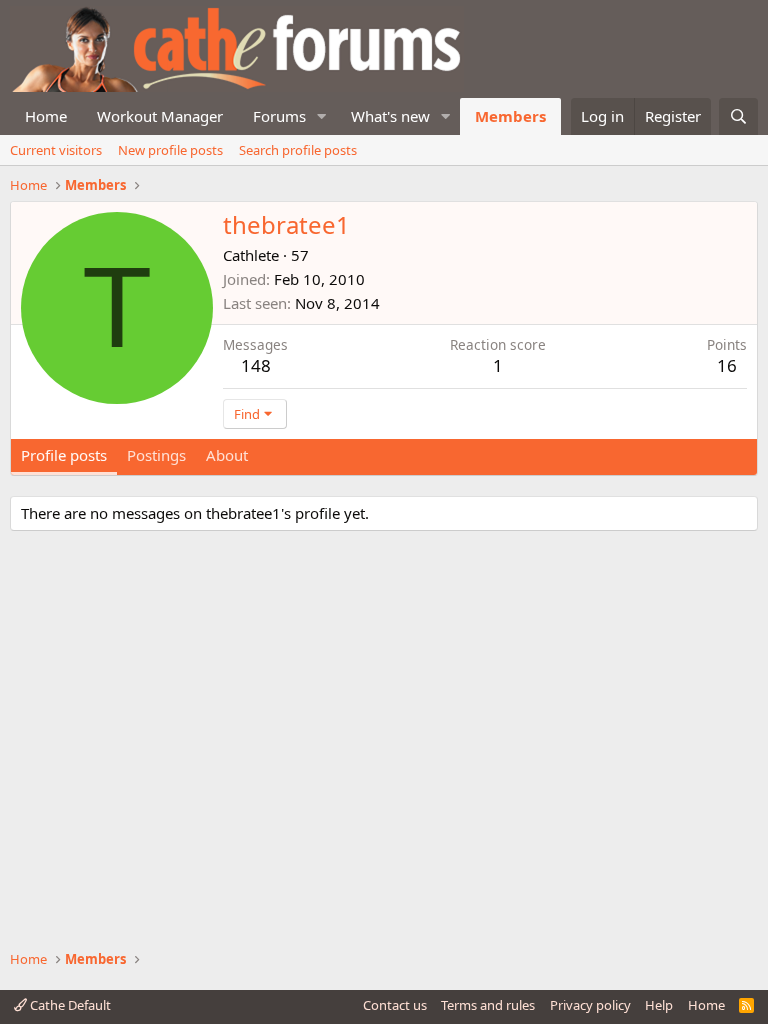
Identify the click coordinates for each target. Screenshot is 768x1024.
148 (256, 365)
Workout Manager (160, 116)
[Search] (738, 116)
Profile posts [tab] (64, 455)
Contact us (395, 1005)
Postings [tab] (156, 455)
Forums (279, 116)
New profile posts (170, 150)
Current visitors (56, 150)
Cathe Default (69, 1005)
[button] (322, 116)
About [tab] (227, 455)
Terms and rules (488, 1005)
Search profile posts (298, 150)
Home (46, 116)
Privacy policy (590, 1005)
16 (727, 365)
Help (659, 1005)
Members (510, 116)
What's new (390, 116)
